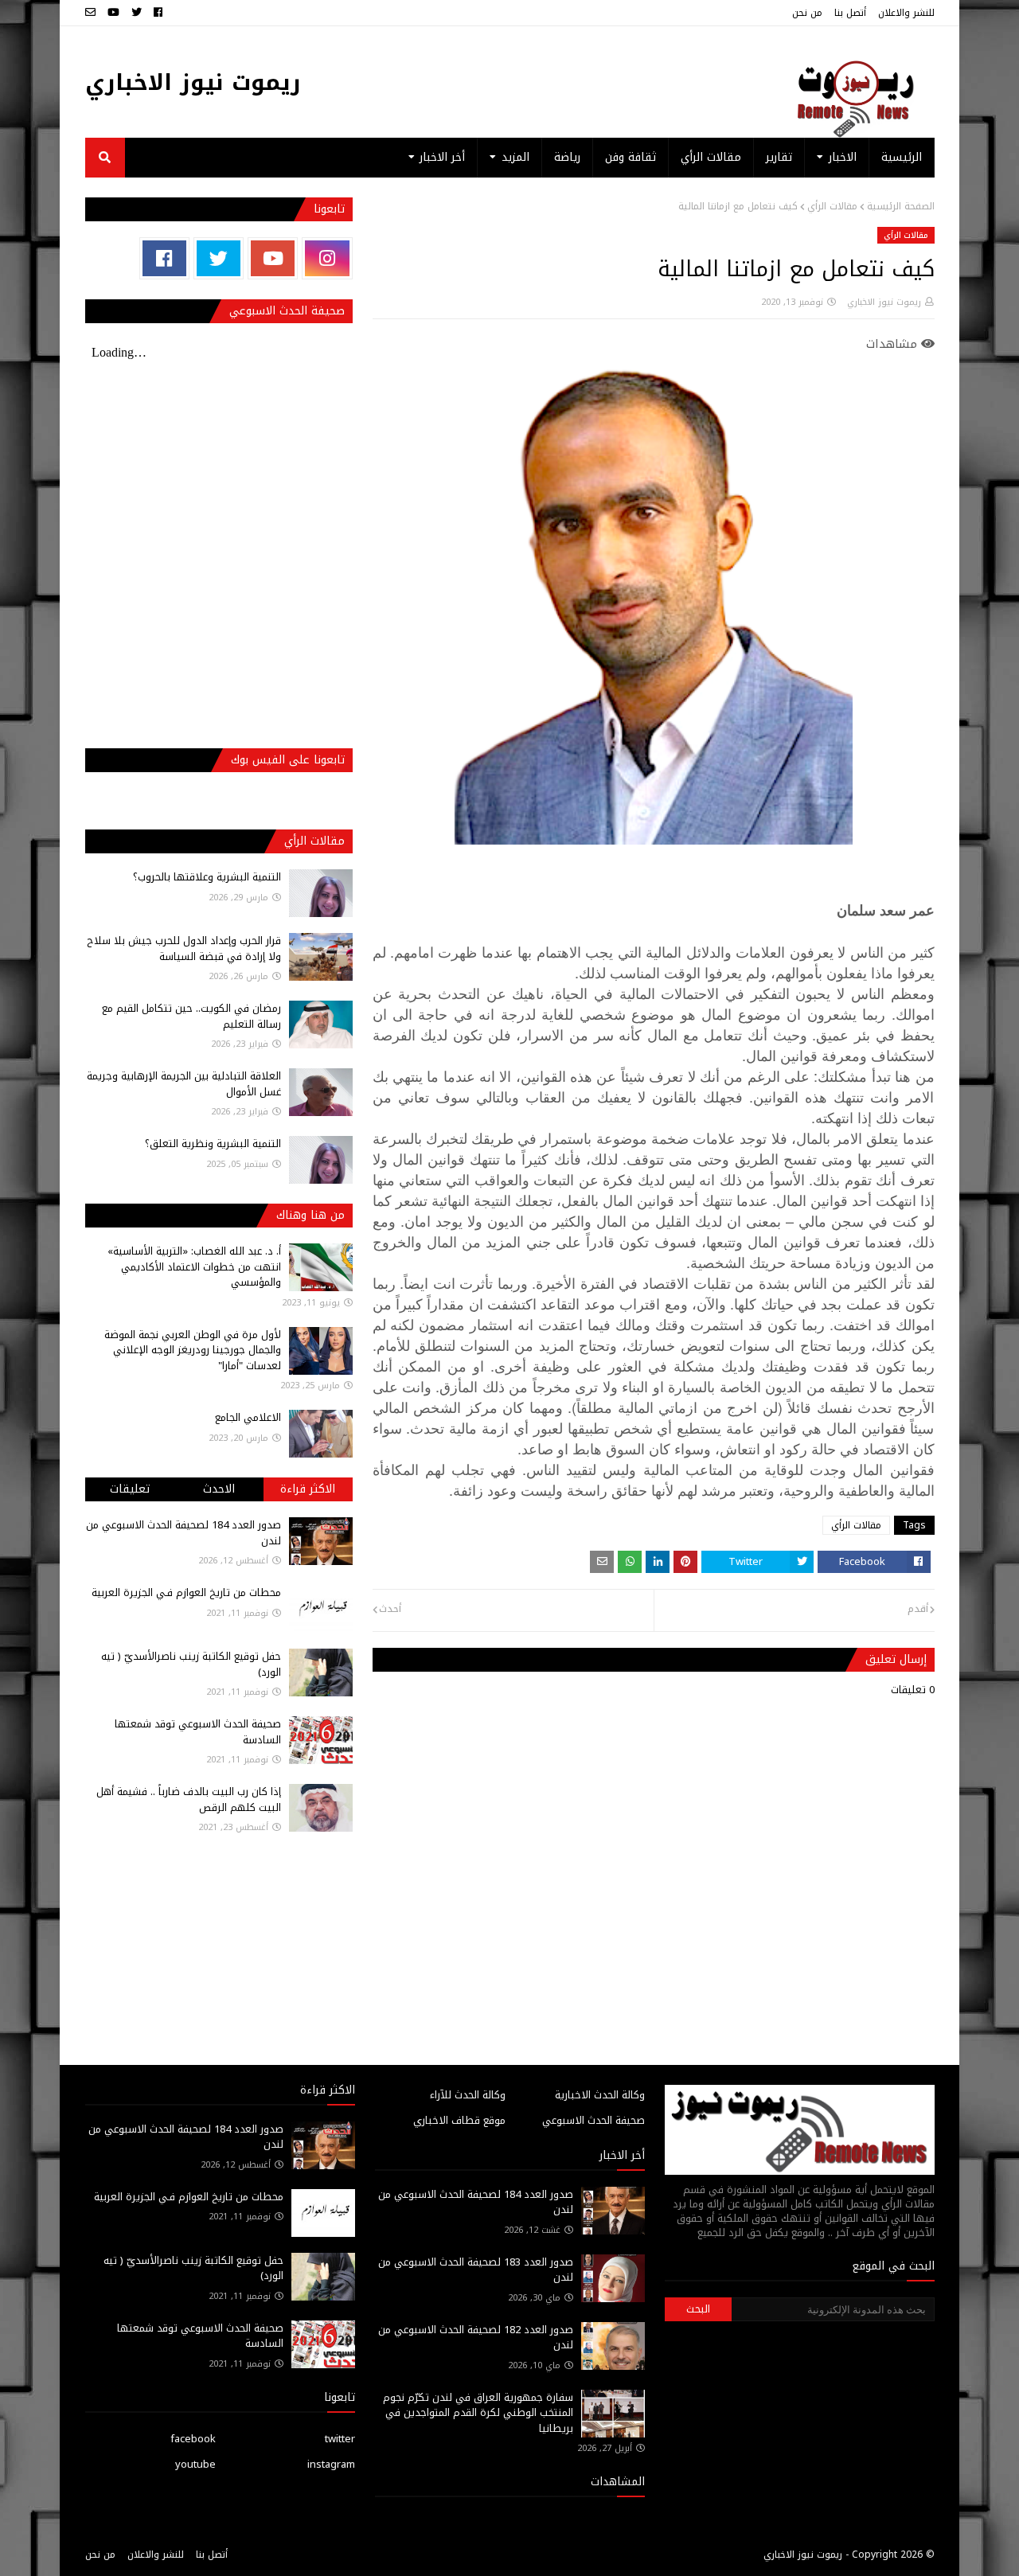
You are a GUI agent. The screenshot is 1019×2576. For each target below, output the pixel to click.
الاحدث (219, 1489)
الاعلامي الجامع (248, 1417)
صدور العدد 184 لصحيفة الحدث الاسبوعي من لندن (183, 1533)
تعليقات (130, 1489)
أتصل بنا (850, 13)
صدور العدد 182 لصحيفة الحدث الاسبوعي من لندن (476, 2338)
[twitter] (137, 13)
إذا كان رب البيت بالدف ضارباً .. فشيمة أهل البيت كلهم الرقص (189, 1799)
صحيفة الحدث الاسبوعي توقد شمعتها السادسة (198, 1732)
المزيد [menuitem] (515, 157)
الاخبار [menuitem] (843, 157)
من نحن (807, 13)
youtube (195, 2464)
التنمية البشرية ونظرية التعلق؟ (213, 1144)
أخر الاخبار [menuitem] (442, 157)
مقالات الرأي (832, 206)
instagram (331, 2464)
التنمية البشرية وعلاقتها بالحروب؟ (207, 877)
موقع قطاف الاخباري (459, 2120)
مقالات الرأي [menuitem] (711, 157)
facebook (193, 2439)
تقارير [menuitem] (779, 157)
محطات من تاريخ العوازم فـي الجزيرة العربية (186, 1592)
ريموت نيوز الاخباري (193, 82)
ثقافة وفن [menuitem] (631, 157)
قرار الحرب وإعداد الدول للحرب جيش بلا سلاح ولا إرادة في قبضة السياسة (184, 948)
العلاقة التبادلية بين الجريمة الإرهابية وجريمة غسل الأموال (184, 1084)
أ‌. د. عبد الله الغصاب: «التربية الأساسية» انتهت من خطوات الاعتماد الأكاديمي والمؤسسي (194, 1267)
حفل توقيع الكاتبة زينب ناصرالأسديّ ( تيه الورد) (191, 1664)
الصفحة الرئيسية (901, 206)
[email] (92, 13)
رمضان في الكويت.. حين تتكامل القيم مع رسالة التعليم (191, 1016)
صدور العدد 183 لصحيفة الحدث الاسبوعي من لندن (476, 2270)
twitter (340, 2439)
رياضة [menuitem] (567, 157)
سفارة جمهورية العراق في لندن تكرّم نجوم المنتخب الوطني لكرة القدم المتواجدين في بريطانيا (478, 2413)
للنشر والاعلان (906, 13)
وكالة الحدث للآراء (468, 2095)
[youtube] (113, 13)
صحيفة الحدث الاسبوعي (593, 2120)
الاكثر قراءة (308, 1489)
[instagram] (327, 258)
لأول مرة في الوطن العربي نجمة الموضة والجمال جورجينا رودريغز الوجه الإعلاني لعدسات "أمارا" (193, 1350)
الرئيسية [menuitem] (902, 157)
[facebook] (158, 13)
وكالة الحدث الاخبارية (600, 2095)
